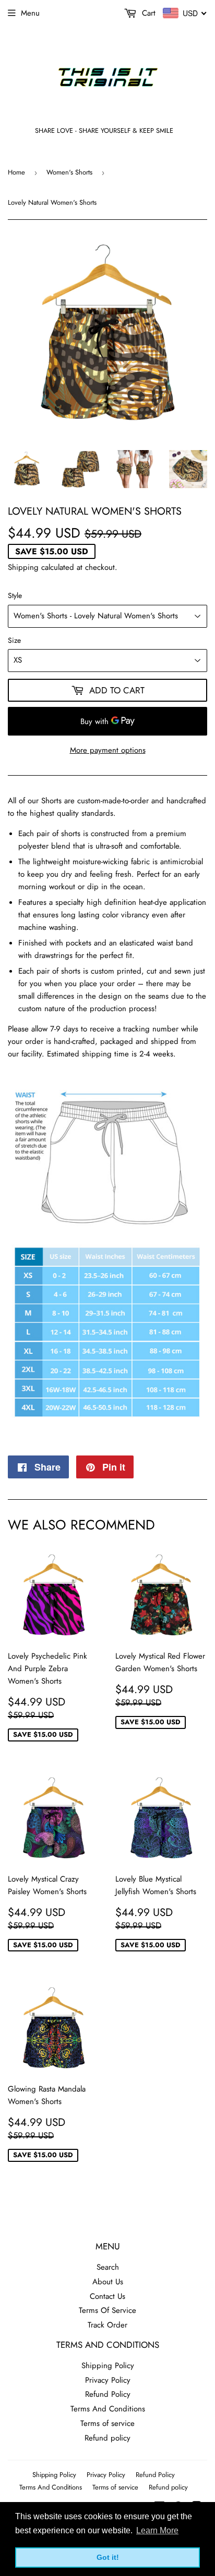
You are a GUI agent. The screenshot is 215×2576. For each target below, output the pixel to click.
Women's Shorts (69, 172)
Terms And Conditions (108, 2409)
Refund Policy (108, 2394)
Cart (147, 13)
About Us (108, 2282)
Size (14, 640)
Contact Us (107, 2296)
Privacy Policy (108, 2380)
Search (108, 2267)
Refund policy (107, 2438)
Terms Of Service (107, 2310)
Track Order (107, 2325)
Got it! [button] (108, 2557)
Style (15, 595)
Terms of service (107, 2423)
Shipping (23, 567)
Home (16, 172)
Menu (30, 13)
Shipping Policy (108, 2366)
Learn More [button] (157, 2530)
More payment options (108, 750)
